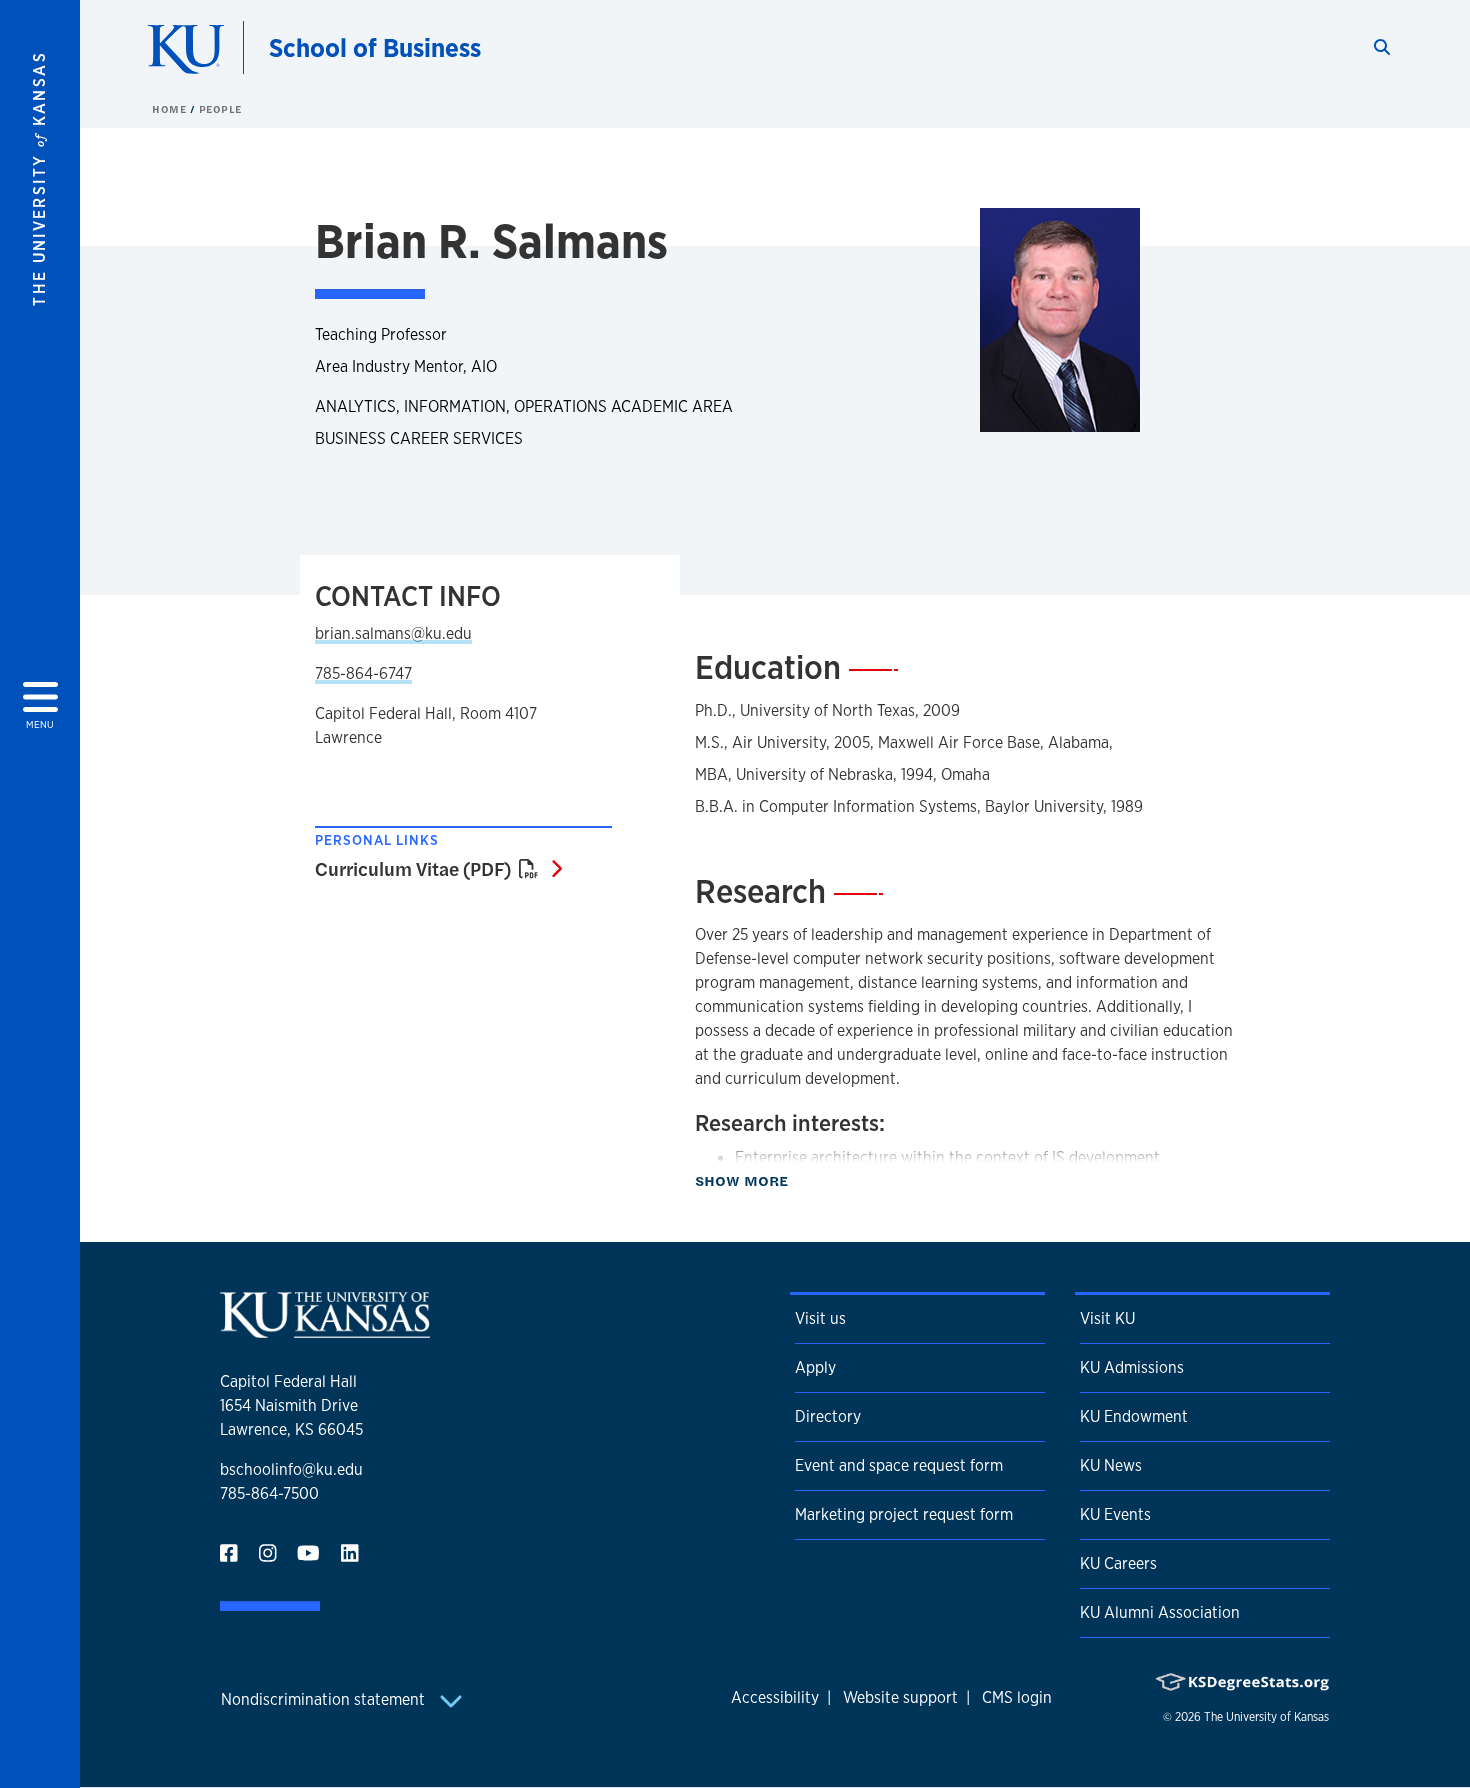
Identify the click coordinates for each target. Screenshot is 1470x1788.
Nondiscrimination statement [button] (325, 1699)
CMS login (1017, 1697)
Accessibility (775, 1697)
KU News (1111, 1465)
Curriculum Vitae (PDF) (438, 868)
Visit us (820, 1318)
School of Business (375, 47)
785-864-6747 (363, 673)
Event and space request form (899, 1465)
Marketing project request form (904, 1514)
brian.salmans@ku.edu (393, 633)
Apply (815, 1367)
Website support (900, 1697)
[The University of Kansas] (325, 1329)
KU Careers (1118, 1563)
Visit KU (1107, 1318)
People (220, 109)
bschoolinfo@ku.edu (291, 1469)
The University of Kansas (1266, 1717)
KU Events (1115, 1514)
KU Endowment (1134, 1416)
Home (171, 109)
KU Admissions (1132, 1367)
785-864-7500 (269, 1493)
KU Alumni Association (1160, 1612)
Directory (828, 1416)
